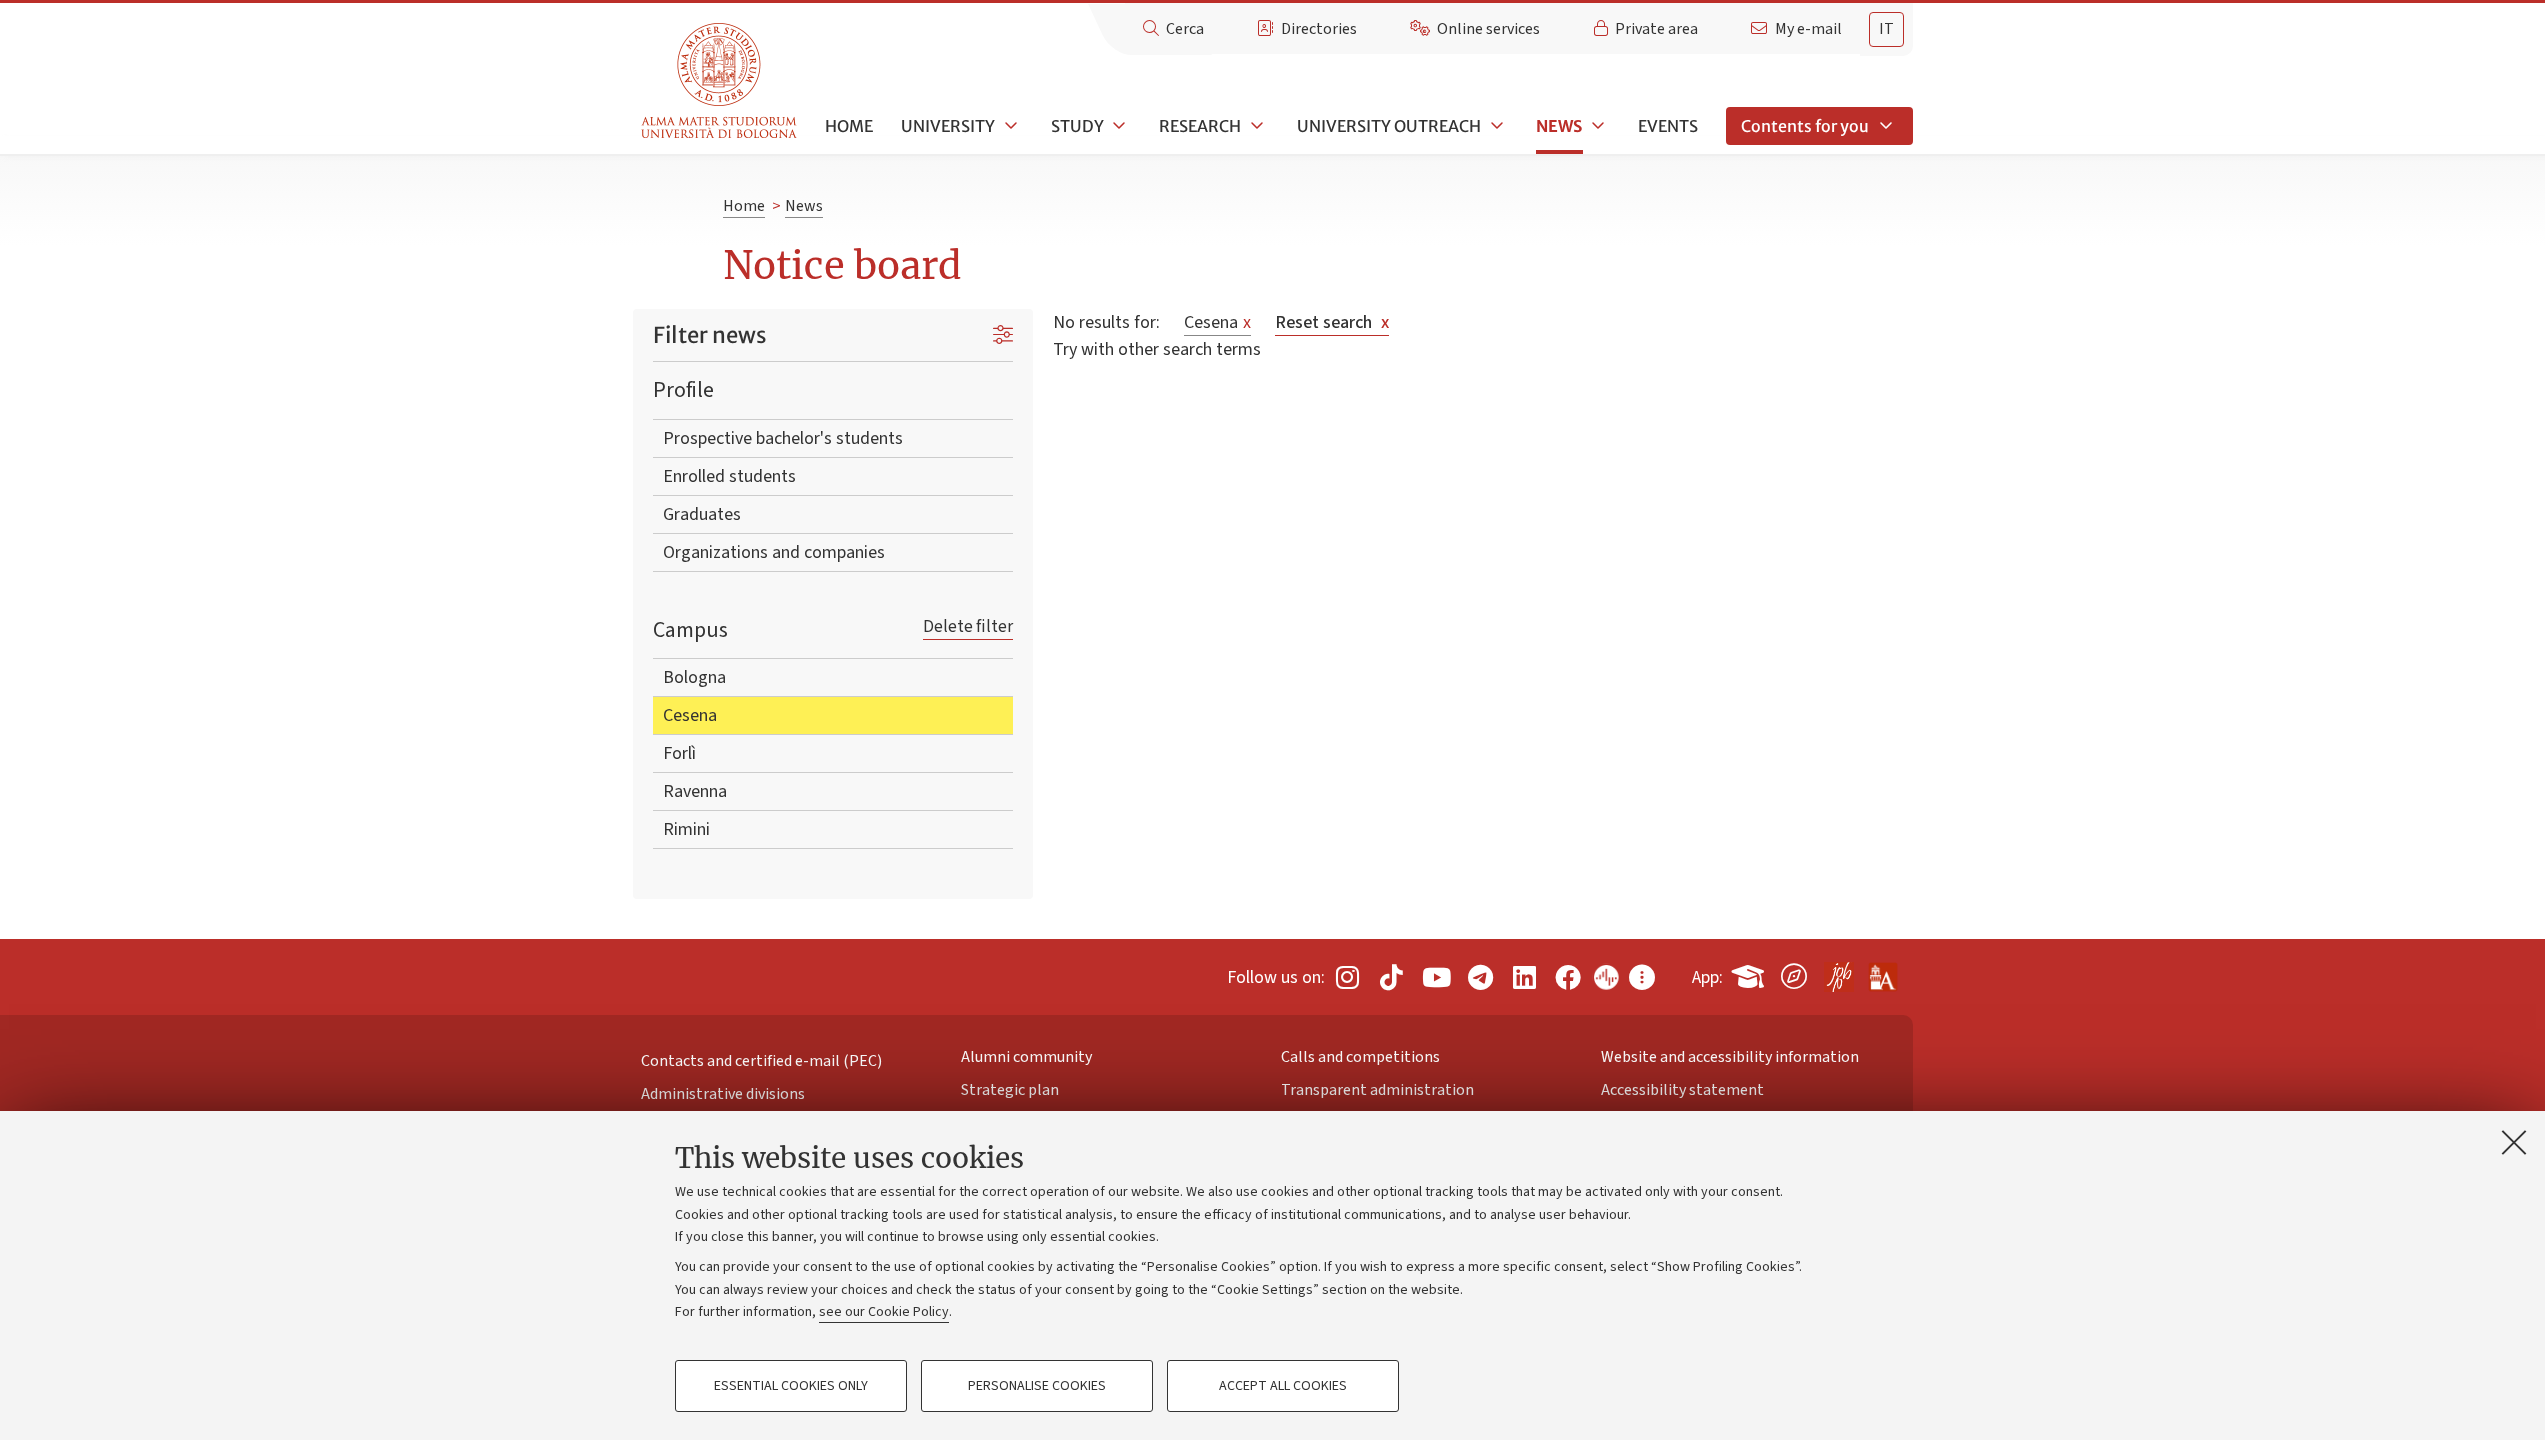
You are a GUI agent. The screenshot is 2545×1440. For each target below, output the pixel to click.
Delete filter (968, 626)
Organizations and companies (774, 552)
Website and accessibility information (1730, 1057)
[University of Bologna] (720, 81)
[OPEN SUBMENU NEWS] (1596, 126)
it (1886, 29)
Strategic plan (1010, 1090)
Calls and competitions (1360, 1057)
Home (849, 126)
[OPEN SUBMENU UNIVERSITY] (1009, 126)
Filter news (710, 335)
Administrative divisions (723, 1094)
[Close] (2514, 1142)
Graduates (702, 514)
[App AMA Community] (1882, 970)
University (948, 126)
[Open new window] (1347, 976)
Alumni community (1026, 1057)
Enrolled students (729, 476)
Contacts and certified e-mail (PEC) (761, 1061)
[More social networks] (1642, 976)
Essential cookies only (791, 1386)
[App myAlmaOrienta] (1794, 973)
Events (1668, 126)
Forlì (679, 753)
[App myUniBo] (1750, 973)
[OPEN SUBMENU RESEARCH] (1255, 126)
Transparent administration (1377, 1090)
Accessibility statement (1682, 1090)
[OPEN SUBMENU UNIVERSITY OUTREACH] (1495, 126)
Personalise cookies (1037, 1386)
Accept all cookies (1283, 1386)
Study (1077, 126)
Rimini (686, 829)
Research (1200, 126)
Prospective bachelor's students (783, 438)
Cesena (690, 715)
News (1559, 126)
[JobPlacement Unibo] (1838, 973)
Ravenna (695, 791)
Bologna (694, 677)
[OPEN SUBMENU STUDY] (1118, 126)
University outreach (1389, 126)
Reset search (1332, 322)
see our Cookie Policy (884, 1312)
